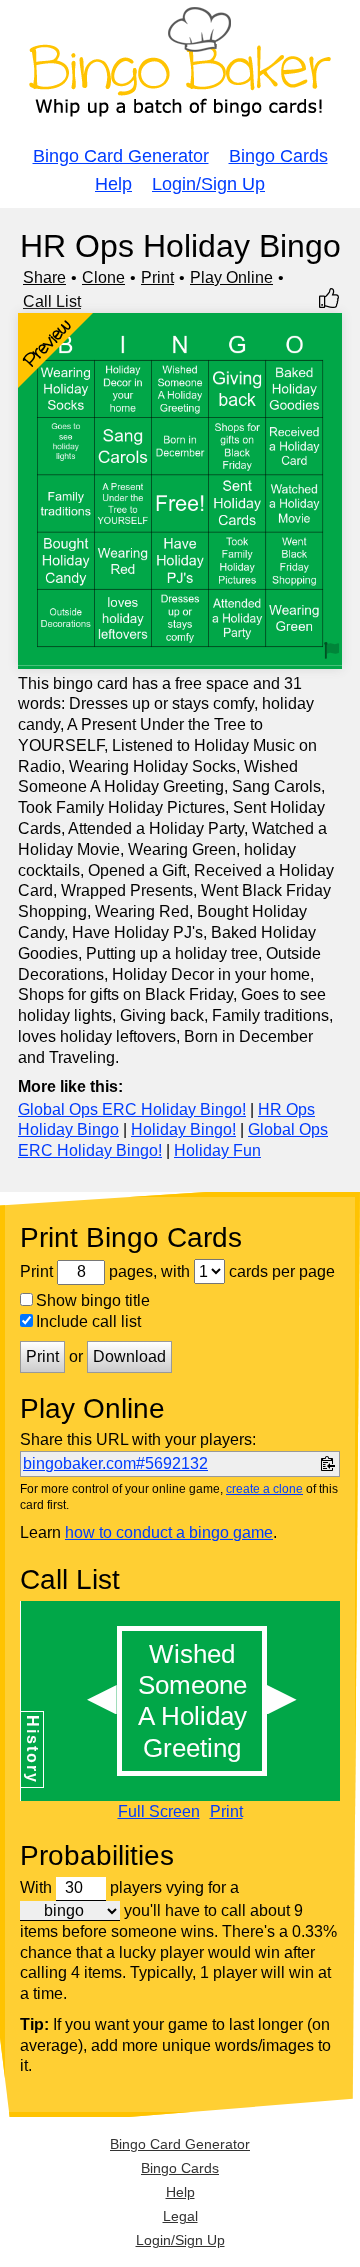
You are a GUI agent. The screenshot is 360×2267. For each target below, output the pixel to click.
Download (129, 1356)
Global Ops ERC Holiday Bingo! (132, 1109)
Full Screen (159, 1812)
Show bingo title (93, 1300)
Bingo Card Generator (121, 156)
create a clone (264, 1489)
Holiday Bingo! (183, 1129)
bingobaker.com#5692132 (115, 1463)
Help (113, 184)
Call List (52, 301)
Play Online (231, 277)
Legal (180, 2216)
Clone (103, 277)
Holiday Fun (217, 1150)
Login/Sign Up (208, 184)
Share (44, 277)
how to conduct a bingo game (169, 1532)
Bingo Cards (278, 156)
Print (157, 277)
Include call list (88, 1321)
